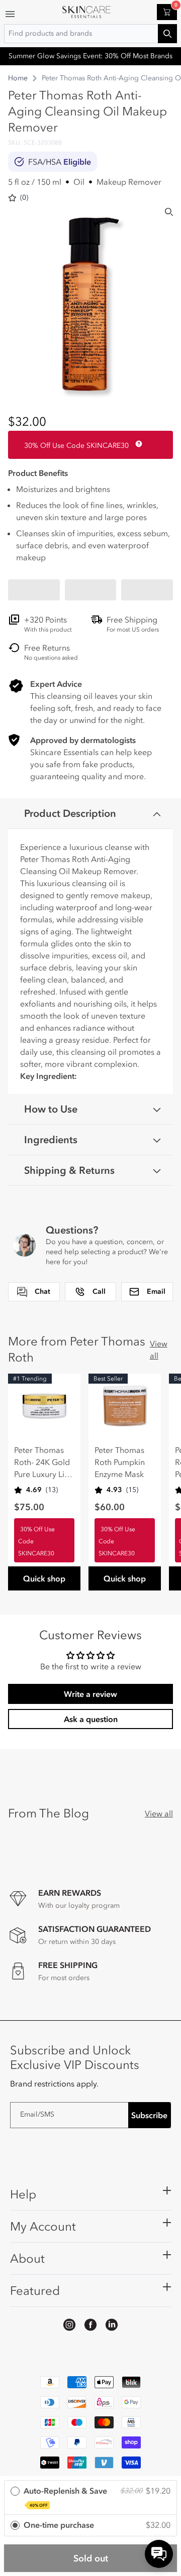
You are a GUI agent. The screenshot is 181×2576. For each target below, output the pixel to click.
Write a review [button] (90, 1694)
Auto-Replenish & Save (65, 2497)
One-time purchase (59, 2525)
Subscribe (149, 2115)
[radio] (90, 2498)
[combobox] (90, 34)
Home (18, 78)
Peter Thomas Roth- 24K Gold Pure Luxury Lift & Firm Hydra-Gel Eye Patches (43, 1462)
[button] (34, 590)
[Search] (169, 212)
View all (159, 1350)
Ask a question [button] (91, 1719)
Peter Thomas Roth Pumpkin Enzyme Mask (120, 1462)
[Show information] (137, 444)
